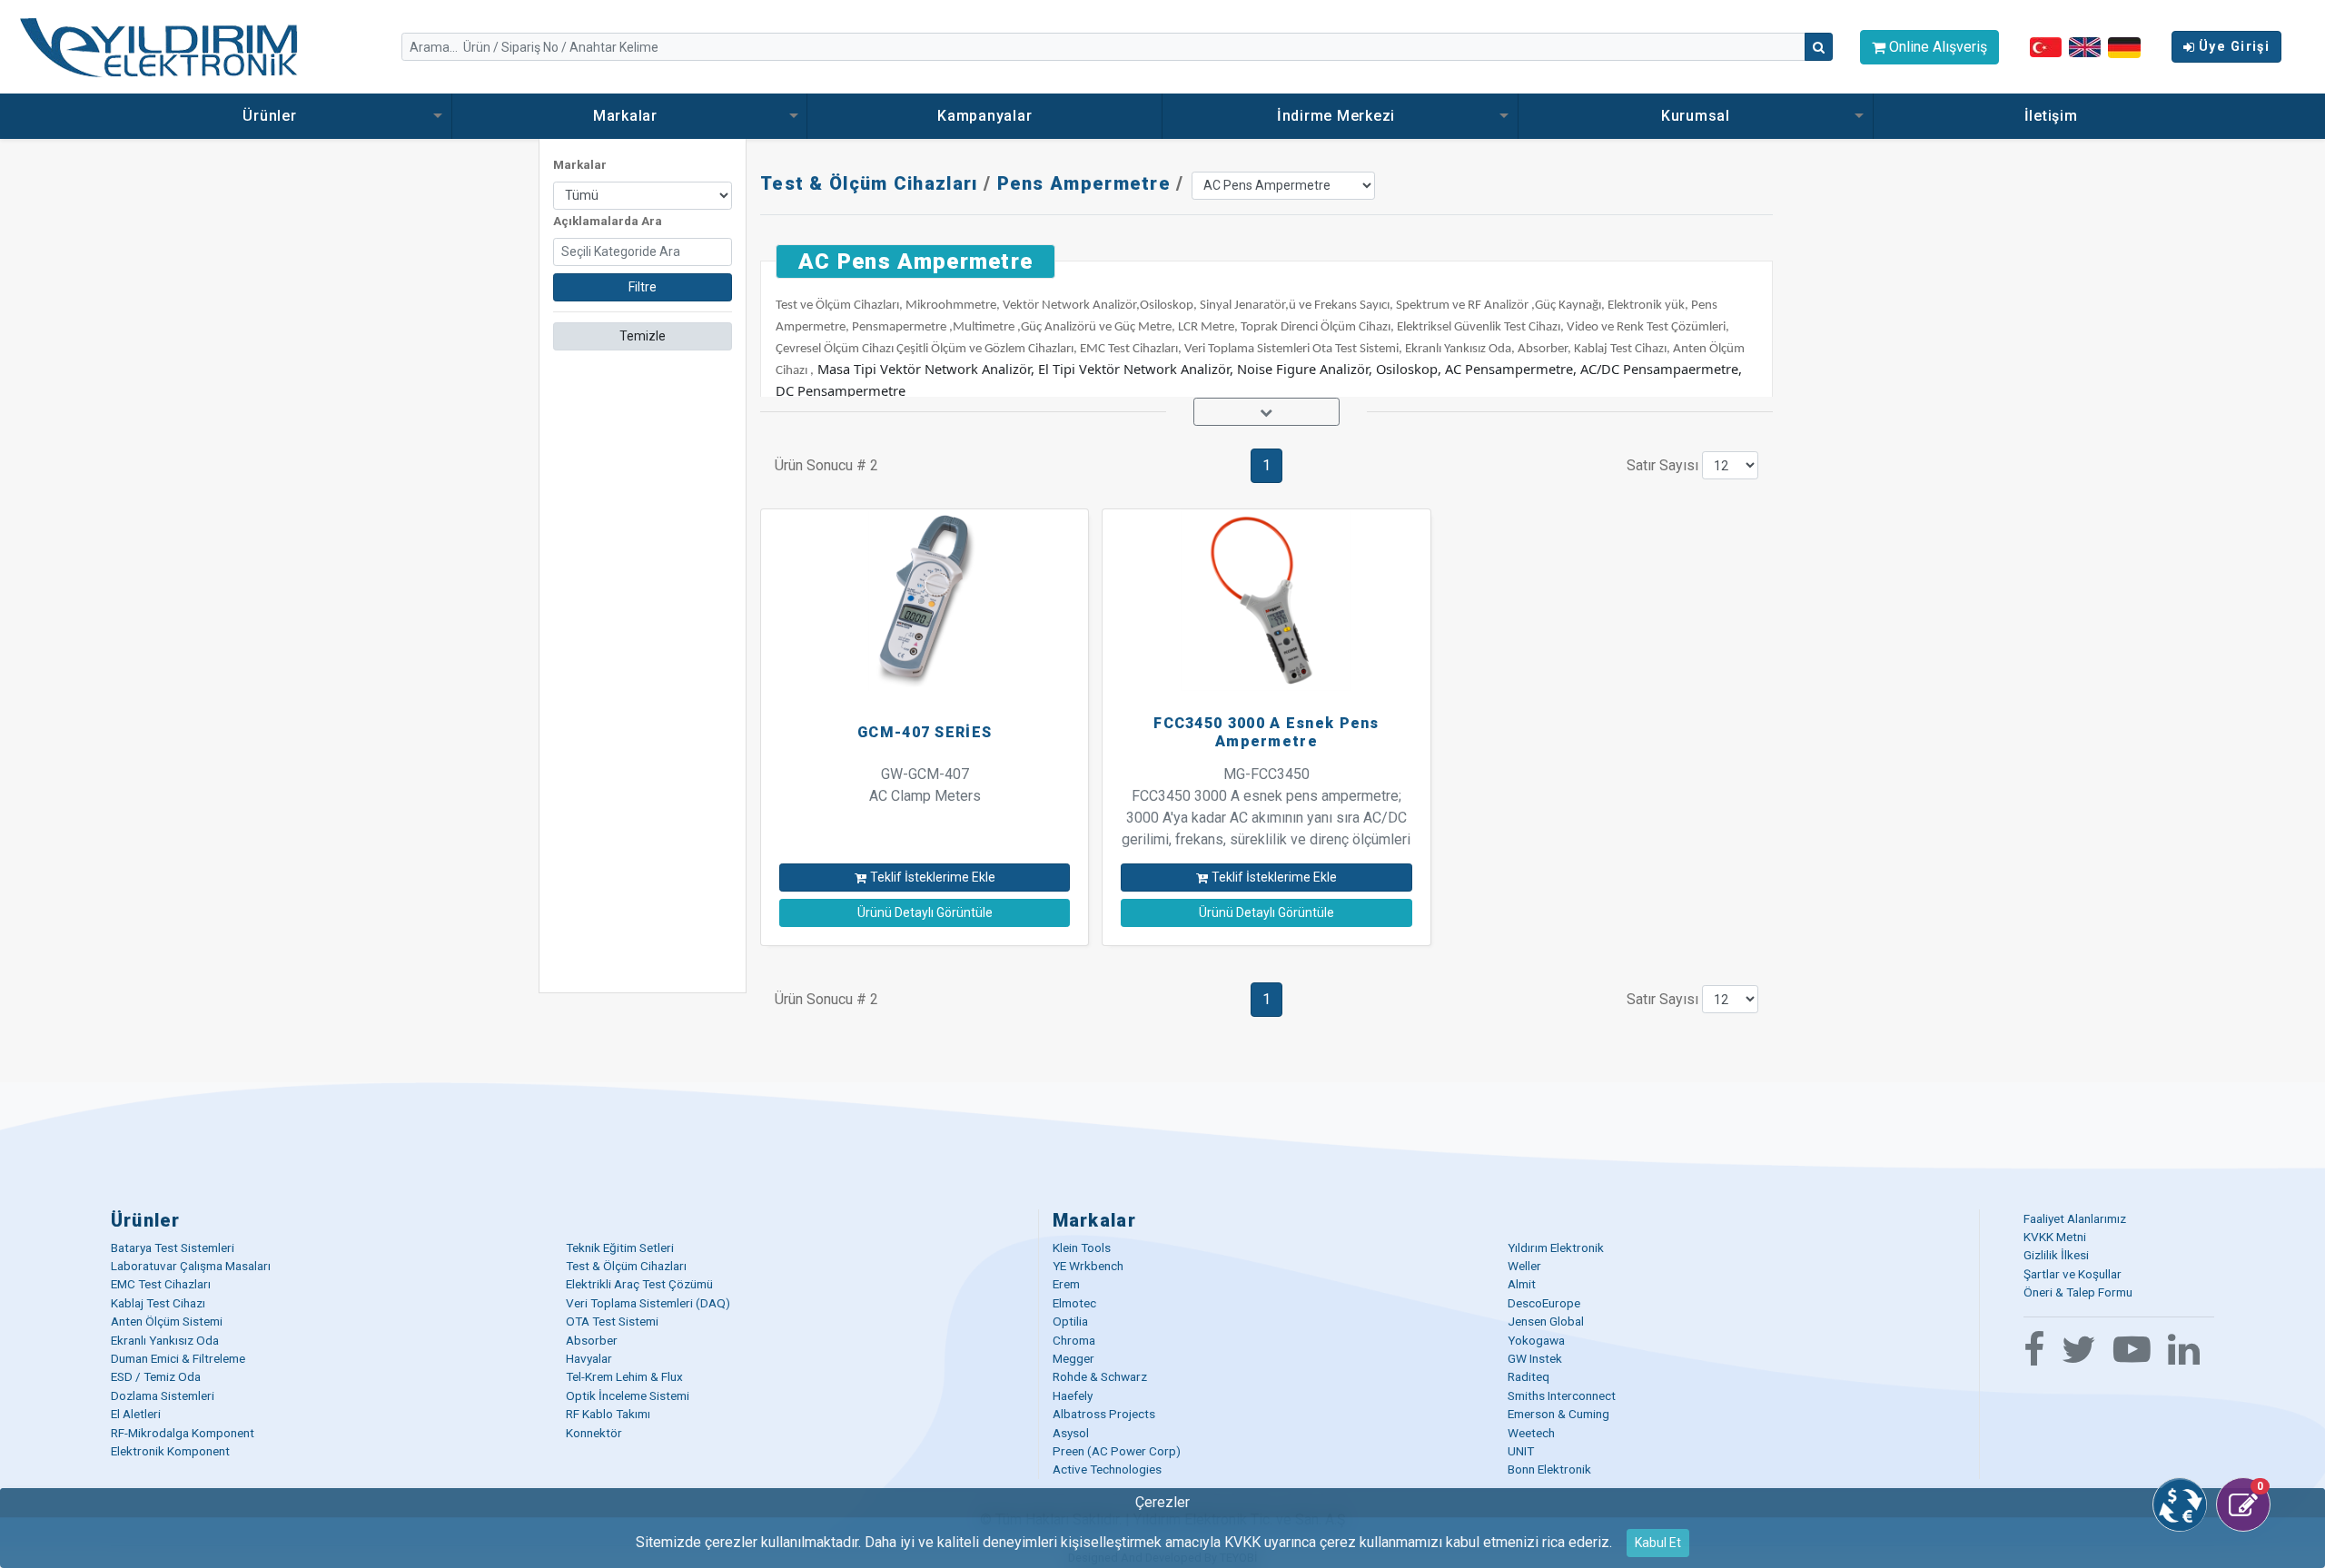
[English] (2085, 46)
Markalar (628, 116)
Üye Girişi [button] (2234, 47)
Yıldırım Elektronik (1556, 1247)
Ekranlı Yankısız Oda (165, 1340)
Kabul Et (1658, 1543)
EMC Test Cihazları (161, 1284)
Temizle (643, 336)
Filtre (643, 287)
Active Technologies (1107, 1469)
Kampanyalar (984, 116)
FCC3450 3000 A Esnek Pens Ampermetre (1266, 732)
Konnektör (594, 1433)
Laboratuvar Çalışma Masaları (191, 1266)
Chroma (1074, 1340)
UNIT (1521, 1451)
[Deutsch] (2124, 46)
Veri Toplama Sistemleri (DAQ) (648, 1303)
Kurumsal (1696, 116)
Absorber (592, 1340)
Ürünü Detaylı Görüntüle (925, 912)
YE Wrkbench (1088, 1266)
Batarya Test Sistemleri (173, 1247)
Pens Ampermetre (1084, 183)
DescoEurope (1544, 1303)
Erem (1066, 1284)
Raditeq (1529, 1376)
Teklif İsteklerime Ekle (933, 877)
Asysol (1071, 1433)
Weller (1524, 1266)
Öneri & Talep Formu (2078, 1292)
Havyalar (589, 1358)
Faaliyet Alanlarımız (2075, 1218)
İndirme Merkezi (1338, 116)
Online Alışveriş (1936, 47)
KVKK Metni (2055, 1237)
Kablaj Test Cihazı (158, 1303)
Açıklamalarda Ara (608, 221)
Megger (1073, 1358)
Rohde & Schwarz (1100, 1376)
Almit (1522, 1284)
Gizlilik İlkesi (2056, 1255)
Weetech (1531, 1433)
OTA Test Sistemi (612, 1321)
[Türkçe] (2046, 46)
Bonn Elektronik (1549, 1469)
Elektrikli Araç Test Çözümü (639, 1284)
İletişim (2051, 116)
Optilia (1070, 1321)
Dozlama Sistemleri (163, 1395)
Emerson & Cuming (1558, 1414)
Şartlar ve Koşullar (2073, 1274)
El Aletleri (136, 1414)
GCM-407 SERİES (925, 732)
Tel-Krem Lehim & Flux (624, 1376)
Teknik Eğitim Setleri (620, 1247)
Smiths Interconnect (1562, 1395)
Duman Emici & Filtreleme (178, 1358)
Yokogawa (1536, 1340)
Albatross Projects (1104, 1414)
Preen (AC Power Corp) (1117, 1451)
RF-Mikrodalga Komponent (183, 1433)
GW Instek (1535, 1358)
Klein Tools (1082, 1247)
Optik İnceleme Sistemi (628, 1395)
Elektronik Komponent (170, 1451)
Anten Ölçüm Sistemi (167, 1321)
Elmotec (1074, 1303)
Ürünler (272, 116)
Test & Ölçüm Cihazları (869, 183)
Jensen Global (1546, 1321)
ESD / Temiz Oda (156, 1376)
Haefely (1073, 1395)
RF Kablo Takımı (608, 1414)
